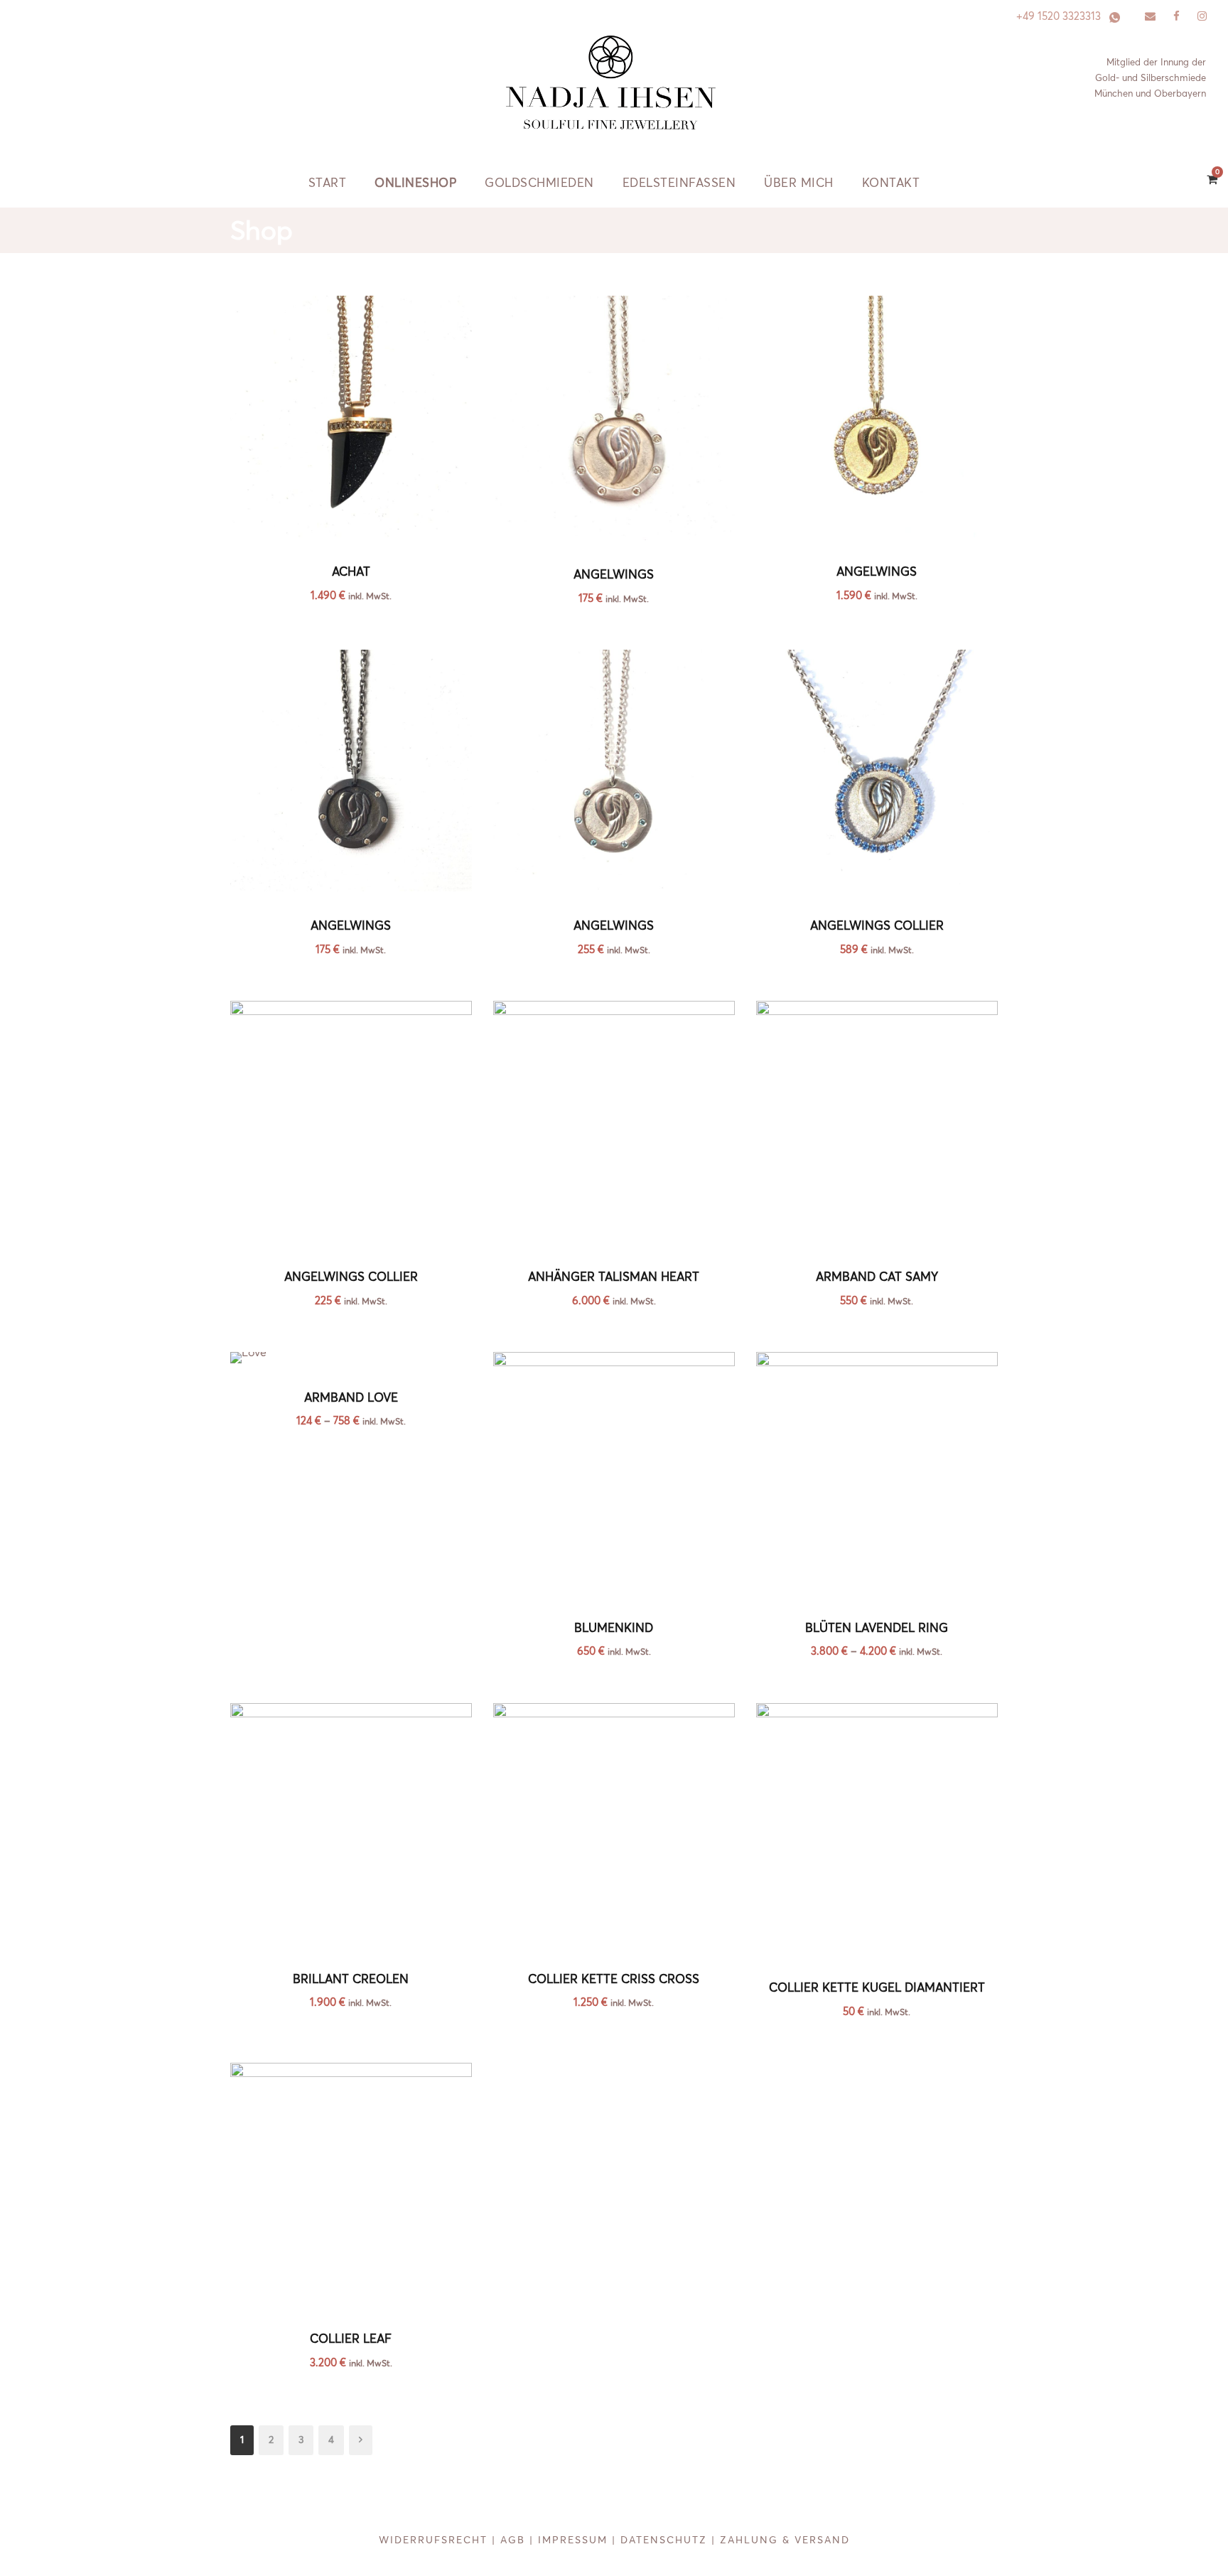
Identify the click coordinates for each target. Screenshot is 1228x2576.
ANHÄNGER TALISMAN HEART (614, 1276)
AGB (513, 2540)
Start (328, 182)
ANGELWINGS (614, 574)
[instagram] (1202, 16)
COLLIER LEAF (351, 2338)
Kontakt (891, 182)
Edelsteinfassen (679, 182)
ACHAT (351, 571)
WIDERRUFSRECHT (433, 2540)
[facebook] (1176, 16)
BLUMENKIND (614, 1627)
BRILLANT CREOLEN (351, 1979)
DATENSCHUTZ (664, 2540)
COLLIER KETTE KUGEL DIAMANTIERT (877, 1987)
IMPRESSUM (573, 2540)
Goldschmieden (539, 182)
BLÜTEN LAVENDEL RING (877, 1627)
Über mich (799, 182)
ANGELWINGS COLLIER (877, 925)
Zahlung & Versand (785, 2540)
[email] (1150, 16)
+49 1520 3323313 (1059, 16)
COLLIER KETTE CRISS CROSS (614, 1979)
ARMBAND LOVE (351, 1397)
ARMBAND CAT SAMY (877, 1276)
